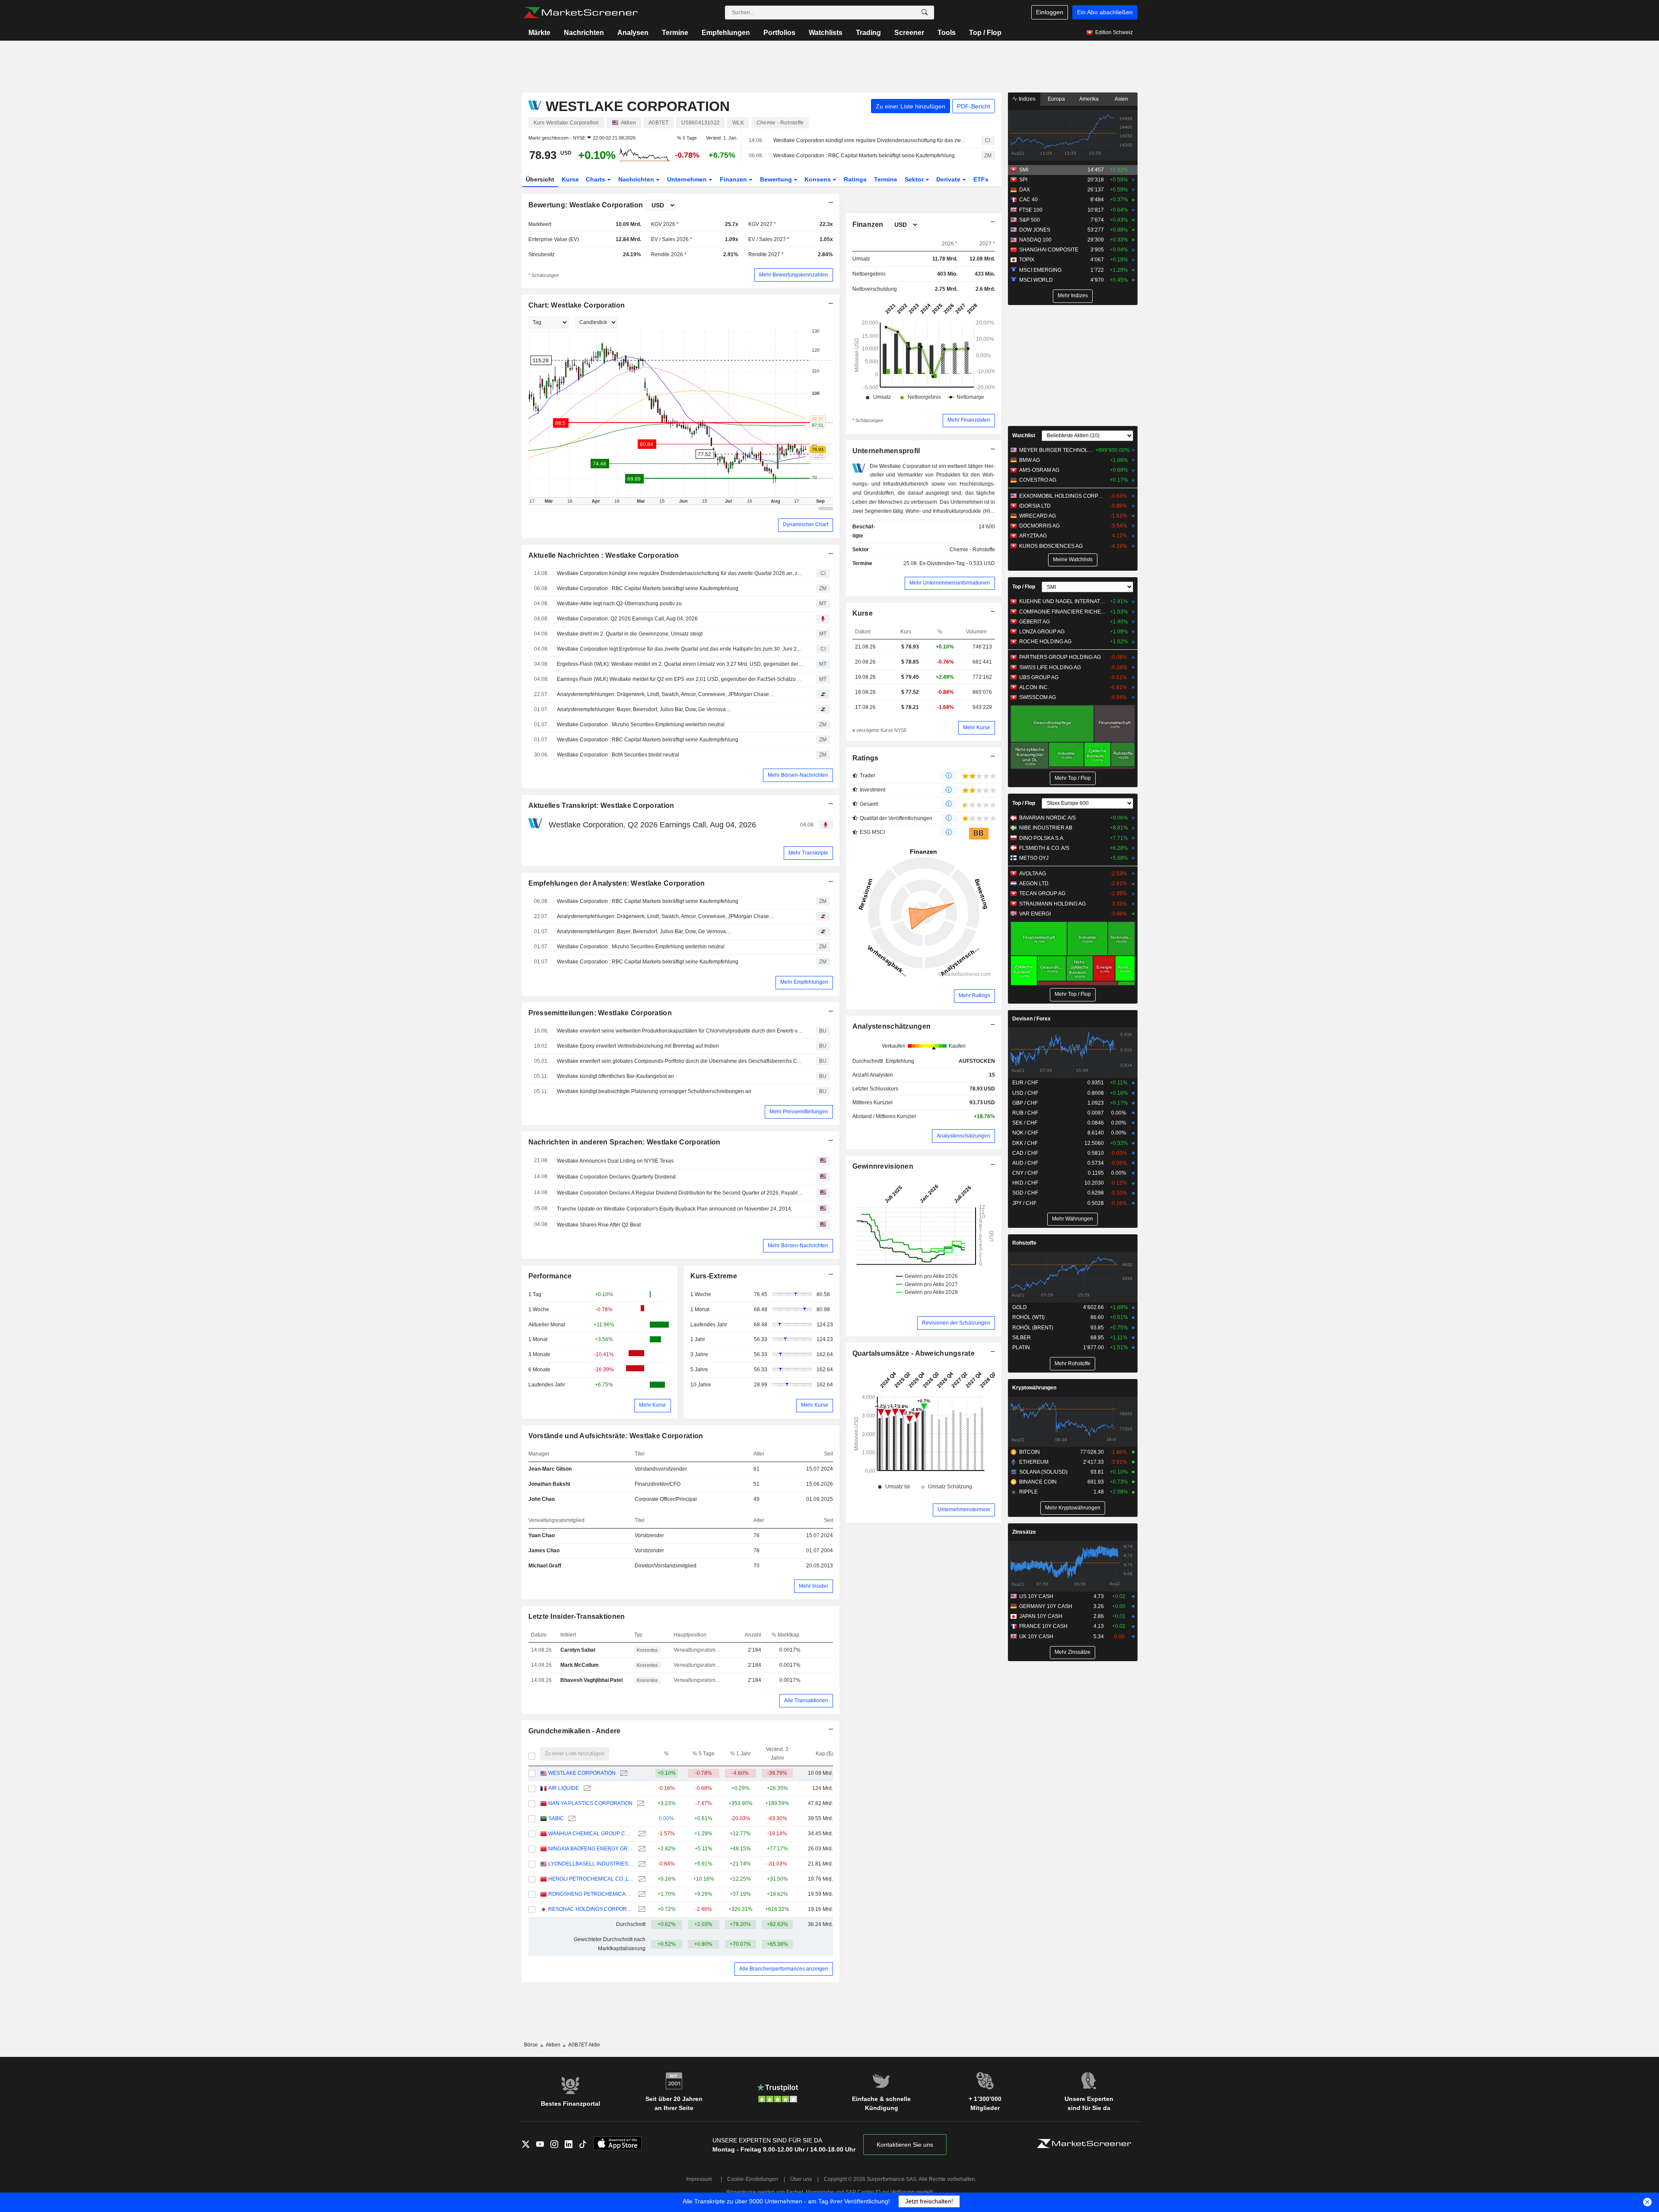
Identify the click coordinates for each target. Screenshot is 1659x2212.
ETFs (981, 179)
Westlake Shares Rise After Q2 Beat (599, 1225)
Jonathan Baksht (549, 1484)
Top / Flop (985, 33)
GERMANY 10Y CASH (1046, 1606)
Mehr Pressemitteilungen (799, 1112)
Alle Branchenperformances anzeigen (784, 1969)
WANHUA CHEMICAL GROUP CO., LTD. (591, 1834)
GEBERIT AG (1034, 622)
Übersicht (540, 179)
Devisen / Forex (1031, 1019)
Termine (675, 33)
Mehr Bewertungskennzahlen (794, 275)
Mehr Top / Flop (1073, 778)
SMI (1024, 170)
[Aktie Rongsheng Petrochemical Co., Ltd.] (641, 1894)
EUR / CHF (1025, 1083)
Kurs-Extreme (714, 1276)
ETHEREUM (1034, 1462)
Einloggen (1050, 12)
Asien (1121, 99)
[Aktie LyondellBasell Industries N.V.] (641, 1864)
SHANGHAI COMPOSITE (1049, 250)
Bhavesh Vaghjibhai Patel (591, 1680)
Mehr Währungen (1073, 1219)
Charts (596, 179)
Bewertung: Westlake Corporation (586, 205)
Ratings (855, 179)
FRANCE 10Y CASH (1043, 1626)
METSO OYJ (1034, 858)
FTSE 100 (1031, 210)
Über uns (801, 2179)
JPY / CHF (1024, 1203)
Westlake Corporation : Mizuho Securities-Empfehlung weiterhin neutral (641, 725)
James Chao (544, 1551)
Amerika (1089, 99)
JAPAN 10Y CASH (1041, 1616)
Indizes (1027, 99)
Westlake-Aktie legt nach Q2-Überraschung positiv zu (619, 604)
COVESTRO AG (1038, 480)
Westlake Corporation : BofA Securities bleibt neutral (618, 755)
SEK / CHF (1025, 1123)
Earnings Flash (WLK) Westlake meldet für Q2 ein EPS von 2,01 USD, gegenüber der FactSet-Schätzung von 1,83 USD (680, 679)
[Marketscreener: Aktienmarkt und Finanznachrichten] (580, 13)
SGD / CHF (1025, 1193)
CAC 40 (1028, 200)
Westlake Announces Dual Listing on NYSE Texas (615, 1161)
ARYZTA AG (1033, 536)
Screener (909, 33)
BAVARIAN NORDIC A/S (1047, 818)
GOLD (1020, 1307)
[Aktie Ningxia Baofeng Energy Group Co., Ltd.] (641, 1849)
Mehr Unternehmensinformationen (950, 583)
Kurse (570, 179)
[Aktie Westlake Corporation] (623, 1773)
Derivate (949, 179)
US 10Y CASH (1036, 1596)
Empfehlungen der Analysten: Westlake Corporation (617, 883)
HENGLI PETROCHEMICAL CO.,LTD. (591, 1879)
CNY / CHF (1025, 1173)
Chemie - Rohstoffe (972, 550)
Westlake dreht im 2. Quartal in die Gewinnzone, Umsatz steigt (630, 634)
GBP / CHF (1025, 1103)
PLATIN (1021, 1348)
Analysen (633, 33)
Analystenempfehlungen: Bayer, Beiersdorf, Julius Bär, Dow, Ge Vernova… (644, 709)
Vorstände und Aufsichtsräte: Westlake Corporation (616, 1436)
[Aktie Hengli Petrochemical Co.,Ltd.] (641, 1879)
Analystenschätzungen (892, 1026)
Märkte (539, 33)
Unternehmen (688, 179)
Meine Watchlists (1073, 559)
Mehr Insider (814, 1586)
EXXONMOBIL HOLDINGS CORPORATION (1063, 496)
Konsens (818, 179)
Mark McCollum (580, 1665)
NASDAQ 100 (1035, 240)
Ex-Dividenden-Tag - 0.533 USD (957, 563)
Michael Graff (545, 1566)
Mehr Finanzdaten (969, 420)
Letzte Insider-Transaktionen (577, 1616)
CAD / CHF (1025, 1153)
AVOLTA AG (1033, 874)
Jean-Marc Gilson (550, 1469)
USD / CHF (1025, 1093)
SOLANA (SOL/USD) (1043, 1472)
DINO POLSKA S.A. (1042, 838)
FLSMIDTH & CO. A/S (1044, 848)
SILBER (1022, 1338)
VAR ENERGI (1035, 914)
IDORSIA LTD (1035, 506)
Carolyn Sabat (578, 1650)
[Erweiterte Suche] (925, 13)
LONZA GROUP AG (1042, 632)
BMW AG (1030, 460)
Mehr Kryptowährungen (1073, 1508)
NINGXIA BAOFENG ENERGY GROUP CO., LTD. (591, 1849)
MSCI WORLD (1036, 280)
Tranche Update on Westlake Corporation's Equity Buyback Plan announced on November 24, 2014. (675, 1209)
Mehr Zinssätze (1073, 1652)
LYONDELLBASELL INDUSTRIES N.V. (591, 1864)
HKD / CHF (1025, 1183)
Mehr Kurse (653, 1405)
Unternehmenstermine (964, 1510)
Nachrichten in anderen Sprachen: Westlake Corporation (625, 1142)
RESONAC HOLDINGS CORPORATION (591, 1909)
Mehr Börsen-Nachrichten (798, 775)
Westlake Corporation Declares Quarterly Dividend (616, 1177)
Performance (550, 1276)
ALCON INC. (1034, 687)
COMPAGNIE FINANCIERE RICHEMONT (1063, 612)
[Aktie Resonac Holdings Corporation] (641, 1909)
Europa (1056, 99)
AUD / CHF (1025, 1163)
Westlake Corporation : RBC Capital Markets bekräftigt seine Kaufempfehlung (864, 156)
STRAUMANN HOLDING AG (1052, 904)
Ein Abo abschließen (1105, 12)
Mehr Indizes (1073, 296)
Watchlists (826, 33)
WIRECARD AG (1038, 516)
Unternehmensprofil (886, 451)
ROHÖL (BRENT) (1033, 1328)
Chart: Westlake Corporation (577, 305)
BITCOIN (1030, 1452)
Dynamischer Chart (806, 524)
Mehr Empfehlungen (804, 982)
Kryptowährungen (1034, 1388)
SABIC (556, 1818)
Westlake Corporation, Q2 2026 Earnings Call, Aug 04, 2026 (627, 619)
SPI (1023, 180)
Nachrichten (584, 33)
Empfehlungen (726, 33)
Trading (868, 33)
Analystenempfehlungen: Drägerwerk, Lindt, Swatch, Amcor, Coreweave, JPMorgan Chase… (666, 694)
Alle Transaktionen (806, 1700)
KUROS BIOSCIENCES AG (1051, 546)
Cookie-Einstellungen (753, 2179)
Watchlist (1024, 435)
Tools (947, 33)
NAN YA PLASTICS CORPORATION (590, 1803)
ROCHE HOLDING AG (1045, 642)
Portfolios (779, 33)
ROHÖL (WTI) (1028, 1317)
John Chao (542, 1499)
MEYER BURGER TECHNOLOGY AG (1056, 450)
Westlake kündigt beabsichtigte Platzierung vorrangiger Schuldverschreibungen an (654, 1091)
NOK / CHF (1025, 1133)
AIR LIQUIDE (564, 1788)
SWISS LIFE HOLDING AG (1050, 667)
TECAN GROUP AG (1042, 893)
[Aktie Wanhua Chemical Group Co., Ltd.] (641, 1834)
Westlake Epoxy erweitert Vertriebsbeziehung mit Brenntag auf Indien (638, 1046)
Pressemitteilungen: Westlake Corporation (600, 1013)
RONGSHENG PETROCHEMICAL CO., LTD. (591, 1894)
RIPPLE (1028, 1492)
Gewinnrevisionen (883, 1166)
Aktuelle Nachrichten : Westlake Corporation (604, 555)
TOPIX (1027, 260)
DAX (1025, 190)
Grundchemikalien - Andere (575, 1731)
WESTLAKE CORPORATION (582, 1773)
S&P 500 (1030, 220)
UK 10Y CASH (1036, 1637)
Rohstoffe (1024, 1243)
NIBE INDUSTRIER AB (1046, 828)
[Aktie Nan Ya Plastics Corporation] (640, 1804)
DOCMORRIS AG (1039, 526)
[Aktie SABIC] (571, 1819)
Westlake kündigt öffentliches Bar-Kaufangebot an (615, 1076)
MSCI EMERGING (1040, 270)
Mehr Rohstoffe (1073, 1363)
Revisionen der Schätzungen (956, 1323)
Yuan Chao (542, 1535)
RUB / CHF (1025, 1113)
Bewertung (777, 179)
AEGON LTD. (1034, 884)
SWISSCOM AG (1038, 697)
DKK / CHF (1025, 1143)
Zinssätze (1024, 1532)
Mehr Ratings (974, 995)
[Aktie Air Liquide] (586, 1788)
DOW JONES (1035, 230)
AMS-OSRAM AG (1039, 470)
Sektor (915, 179)
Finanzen (734, 179)
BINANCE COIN (1038, 1482)
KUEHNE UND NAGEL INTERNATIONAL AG (1063, 601)
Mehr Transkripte (808, 853)
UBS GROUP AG (1039, 677)
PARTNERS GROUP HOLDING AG (1060, 657)
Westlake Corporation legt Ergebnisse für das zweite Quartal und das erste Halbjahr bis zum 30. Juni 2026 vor (680, 649)
